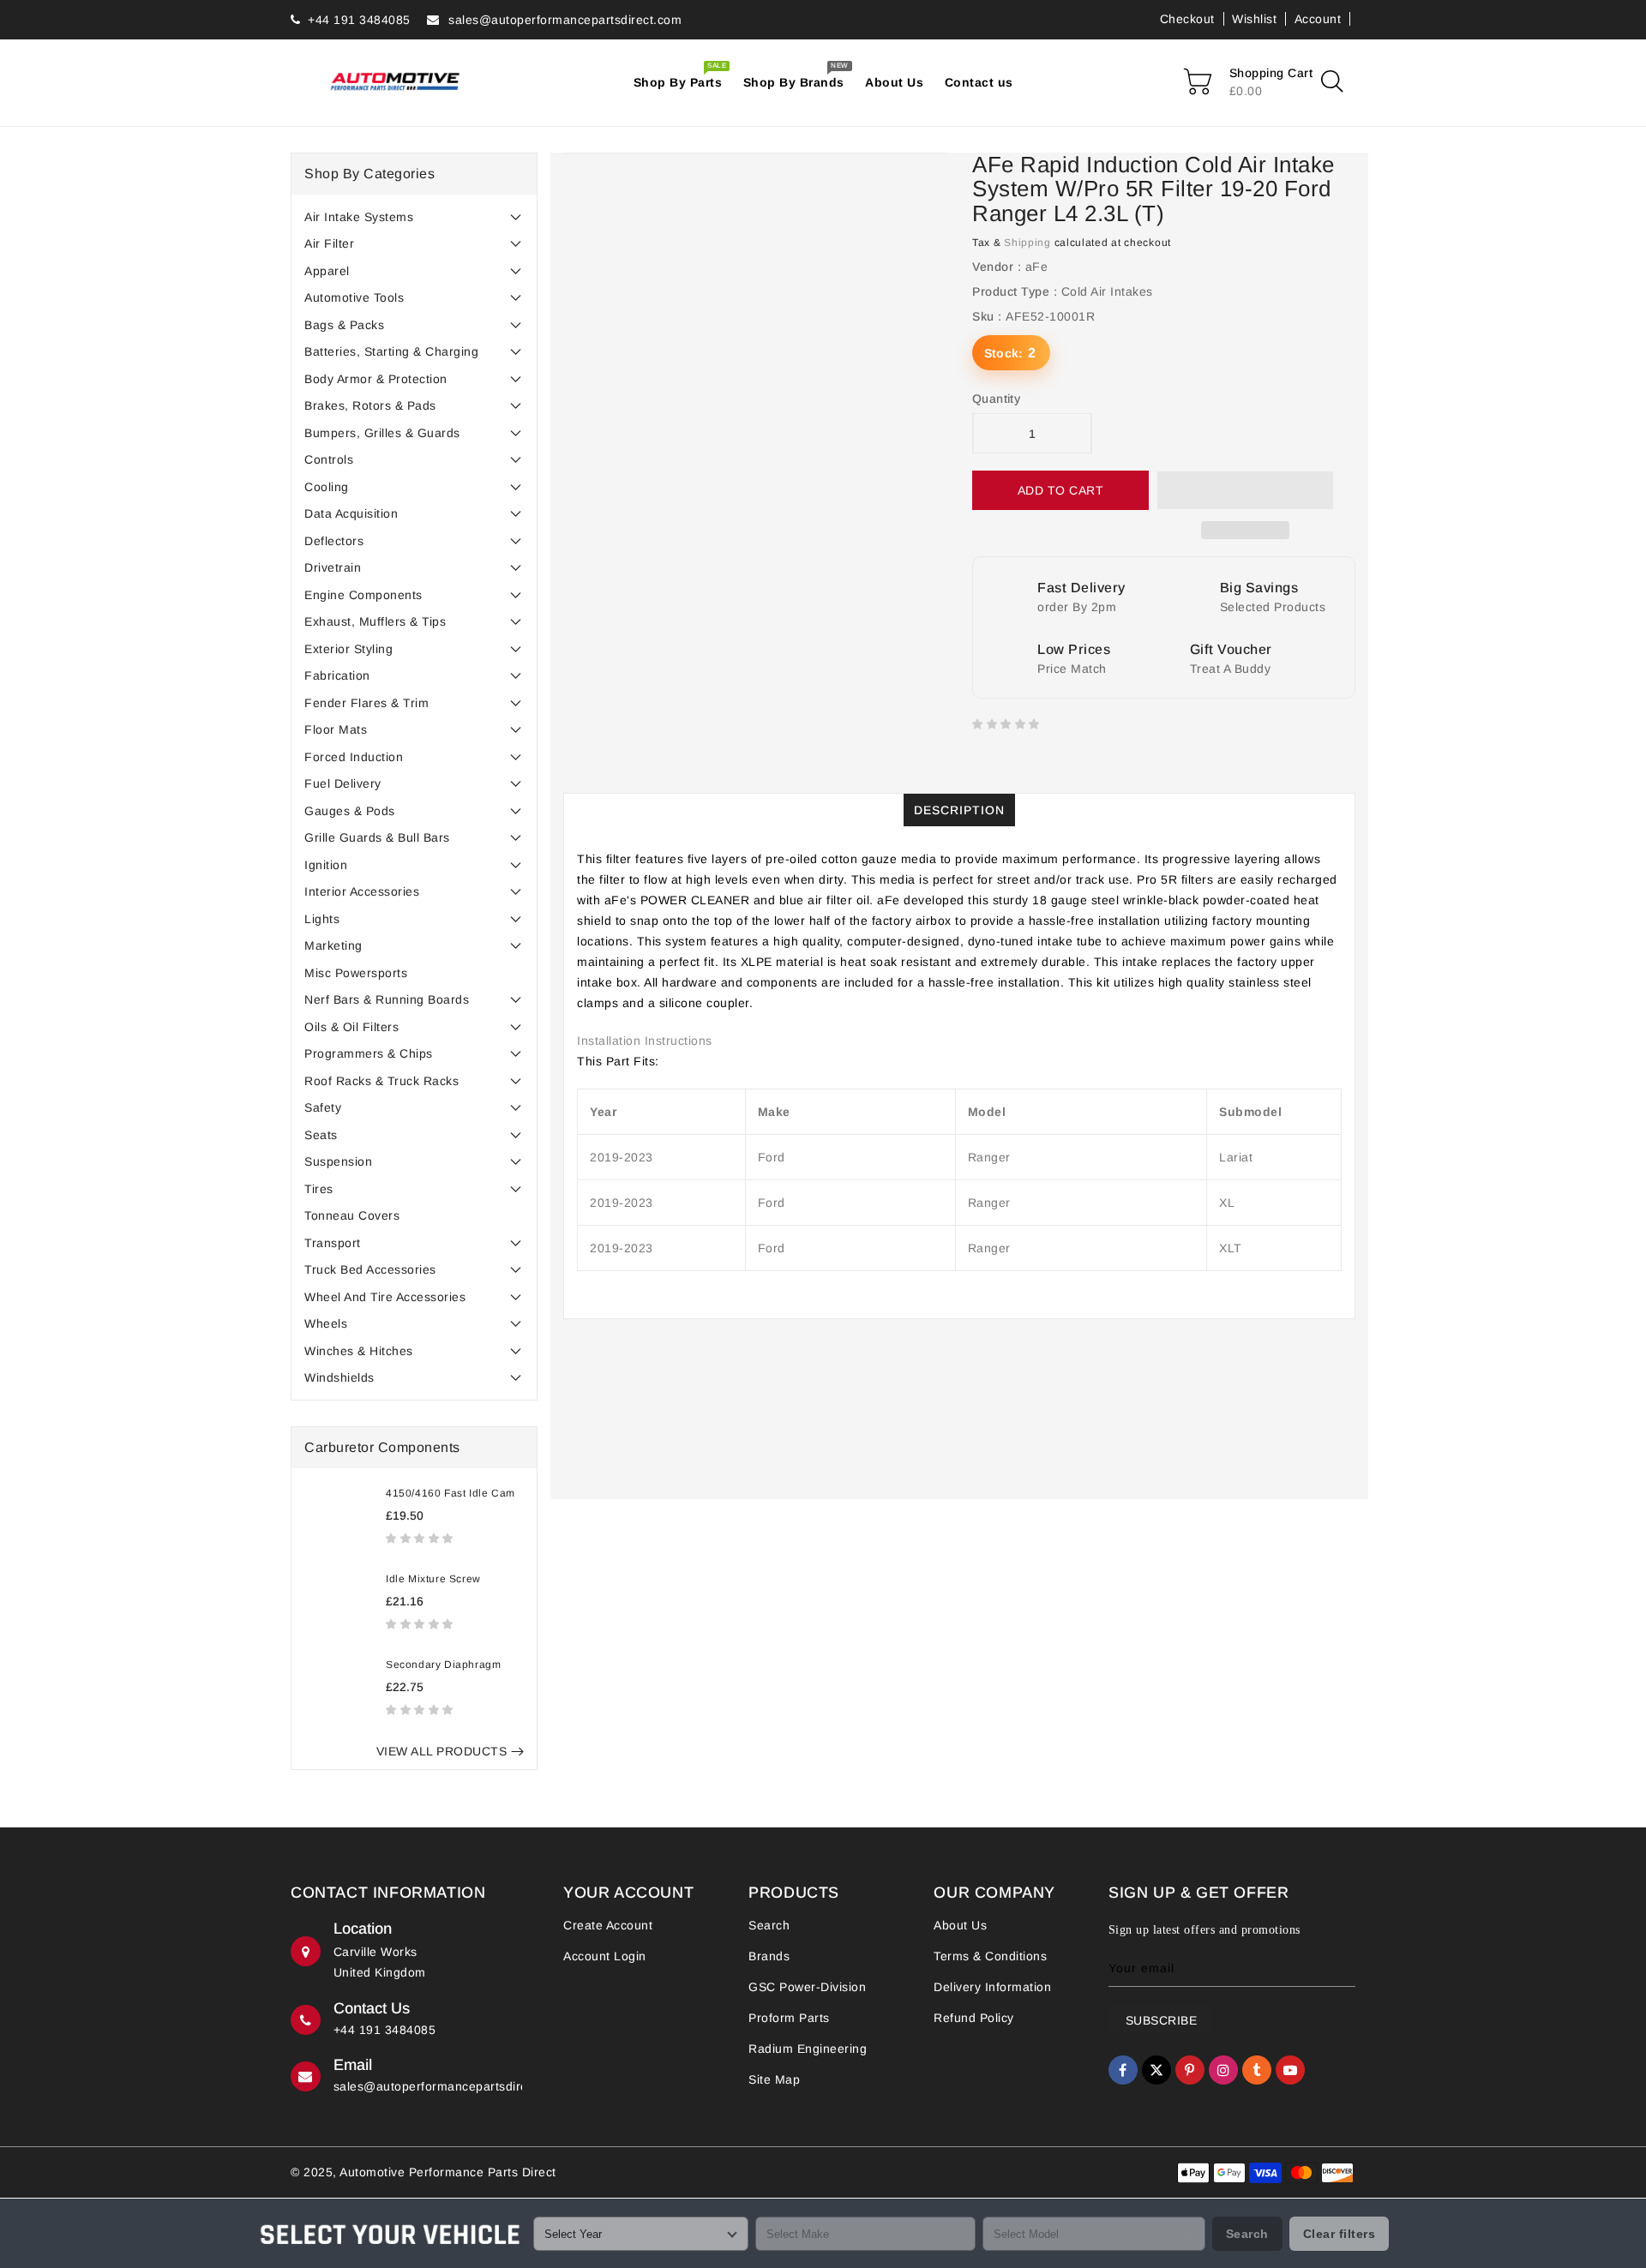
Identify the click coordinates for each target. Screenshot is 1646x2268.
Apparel (327, 271)
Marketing (333, 945)
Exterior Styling (348, 649)
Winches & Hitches (359, 1351)
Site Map (774, 2079)
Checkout (1187, 19)
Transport (333, 1243)
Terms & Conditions (990, 1956)
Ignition (326, 865)
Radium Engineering (808, 2049)
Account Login (605, 1956)
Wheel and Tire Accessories (385, 1297)
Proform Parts (789, 2018)
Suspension (338, 1161)
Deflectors (334, 541)
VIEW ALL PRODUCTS (442, 1751)
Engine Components (363, 595)
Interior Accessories (362, 891)
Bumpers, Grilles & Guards (382, 433)
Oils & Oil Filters (351, 1027)
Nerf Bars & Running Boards (387, 999)
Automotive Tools (354, 297)
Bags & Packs (344, 325)
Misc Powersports (356, 973)
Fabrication (337, 675)
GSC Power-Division (807, 1987)
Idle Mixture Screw (433, 1579)
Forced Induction (354, 757)
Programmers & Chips (369, 1053)
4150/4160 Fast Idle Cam (451, 1493)
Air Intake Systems (359, 217)
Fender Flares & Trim (366, 703)
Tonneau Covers (352, 1215)
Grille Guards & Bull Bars (377, 837)
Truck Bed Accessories (370, 1269)
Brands (769, 1956)
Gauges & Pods (350, 811)
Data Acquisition (351, 513)
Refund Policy (974, 2018)
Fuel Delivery (343, 783)
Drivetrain (333, 567)
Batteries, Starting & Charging (391, 351)
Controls (329, 459)
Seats (321, 1135)
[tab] (414, 217)
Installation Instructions (645, 1041)
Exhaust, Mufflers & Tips (375, 621)
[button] (421, 1538)
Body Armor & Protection (376, 379)
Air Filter (329, 243)
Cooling (327, 487)
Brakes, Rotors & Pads (370, 405)
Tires (319, 1189)
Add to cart (1061, 490)
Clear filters (1340, 2234)
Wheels (326, 1323)
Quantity (996, 399)
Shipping (1027, 243)
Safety (323, 1107)
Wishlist (1254, 19)
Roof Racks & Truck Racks (381, 1081)
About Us (960, 1925)
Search (769, 1925)
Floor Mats (336, 729)
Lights (322, 919)
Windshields (339, 1377)
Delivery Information (992, 1987)
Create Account (608, 1925)
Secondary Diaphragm (443, 1665)
